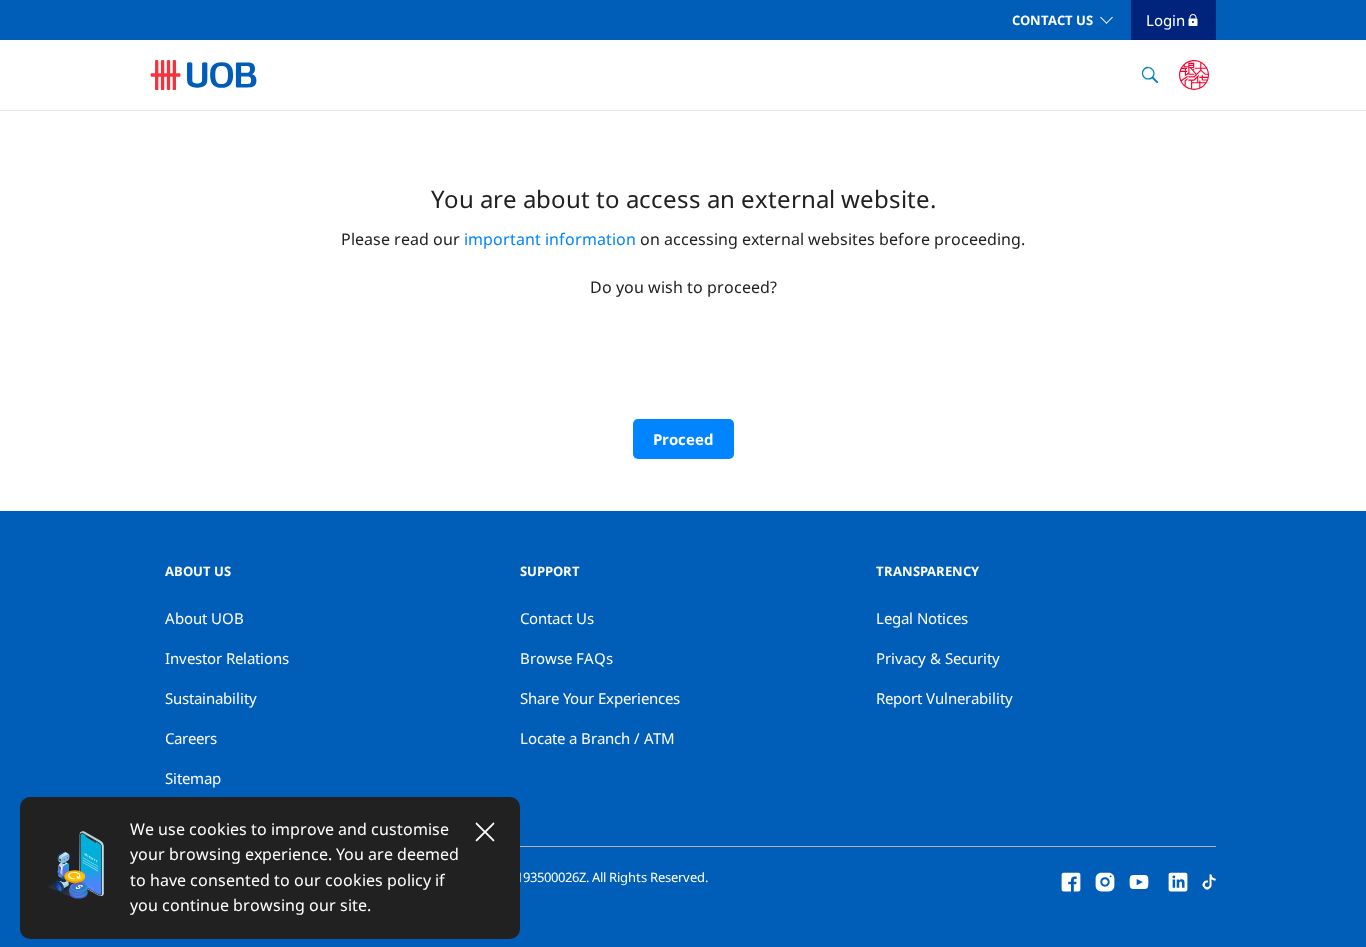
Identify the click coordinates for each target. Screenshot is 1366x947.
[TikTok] (1209, 880)
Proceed (683, 439)
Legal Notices (922, 618)
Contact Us (1052, 20)
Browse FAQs (566, 658)
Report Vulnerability (944, 698)
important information (550, 239)
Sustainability (211, 698)
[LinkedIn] (1178, 880)
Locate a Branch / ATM (597, 738)
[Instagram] (1105, 880)
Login (1165, 20)
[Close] (485, 832)
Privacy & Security (938, 658)
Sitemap (193, 778)
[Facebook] (1071, 880)
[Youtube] (1139, 880)
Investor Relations (227, 658)
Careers (191, 738)
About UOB (204, 618)
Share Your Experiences (600, 698)
